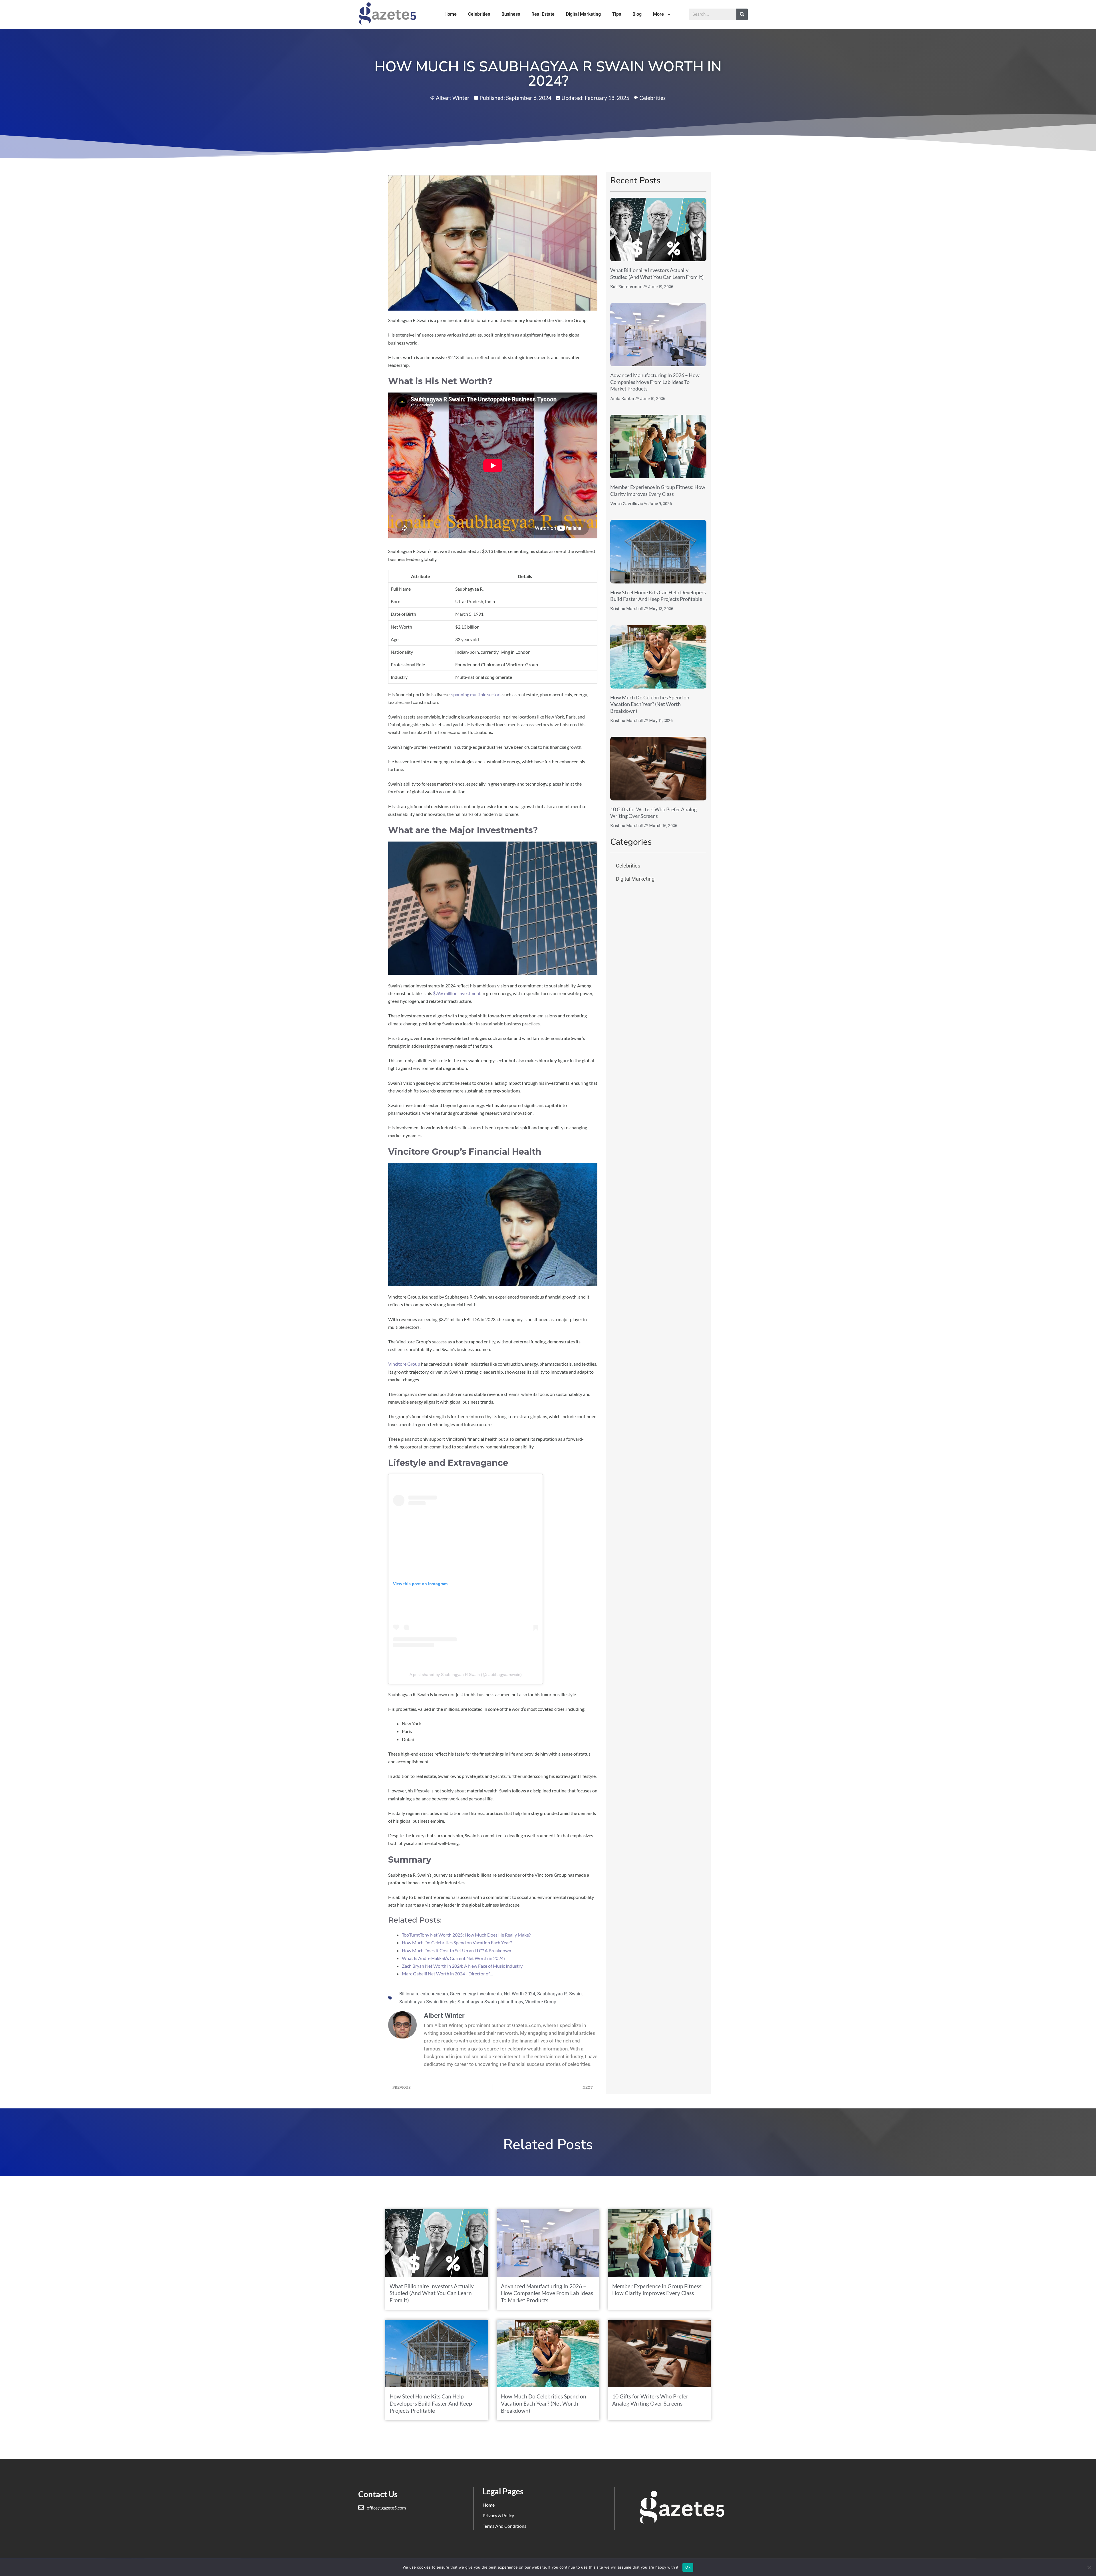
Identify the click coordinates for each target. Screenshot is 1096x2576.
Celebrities (479, 14)
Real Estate (543, 14)
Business (511, 14)
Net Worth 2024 (519, 1994)
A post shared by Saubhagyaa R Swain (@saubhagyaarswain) (466, 1675)
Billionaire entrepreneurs (424, 1994)
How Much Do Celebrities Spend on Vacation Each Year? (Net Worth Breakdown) (650, 704)
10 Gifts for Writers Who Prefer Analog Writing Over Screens (653, 813)
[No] (1089, 2567)
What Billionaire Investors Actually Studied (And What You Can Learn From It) (657, 273)
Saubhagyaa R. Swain (559, 1994)
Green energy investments (476, 1994)
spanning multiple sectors (476, 694)
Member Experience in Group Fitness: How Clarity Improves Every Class (658, 490)
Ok (688, 2567)
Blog (637, 14)
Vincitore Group (404, 1364)
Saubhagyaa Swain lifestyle (427, 2002)
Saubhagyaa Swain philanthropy (490, 2002)
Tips (617, 14)
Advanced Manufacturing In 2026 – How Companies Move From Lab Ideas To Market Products (655, 382)
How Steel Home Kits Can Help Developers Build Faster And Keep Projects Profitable (658, 596)
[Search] (742, 14)
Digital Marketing (583, 14)
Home (451, 14)
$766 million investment (457, 993)
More (658, 14)
